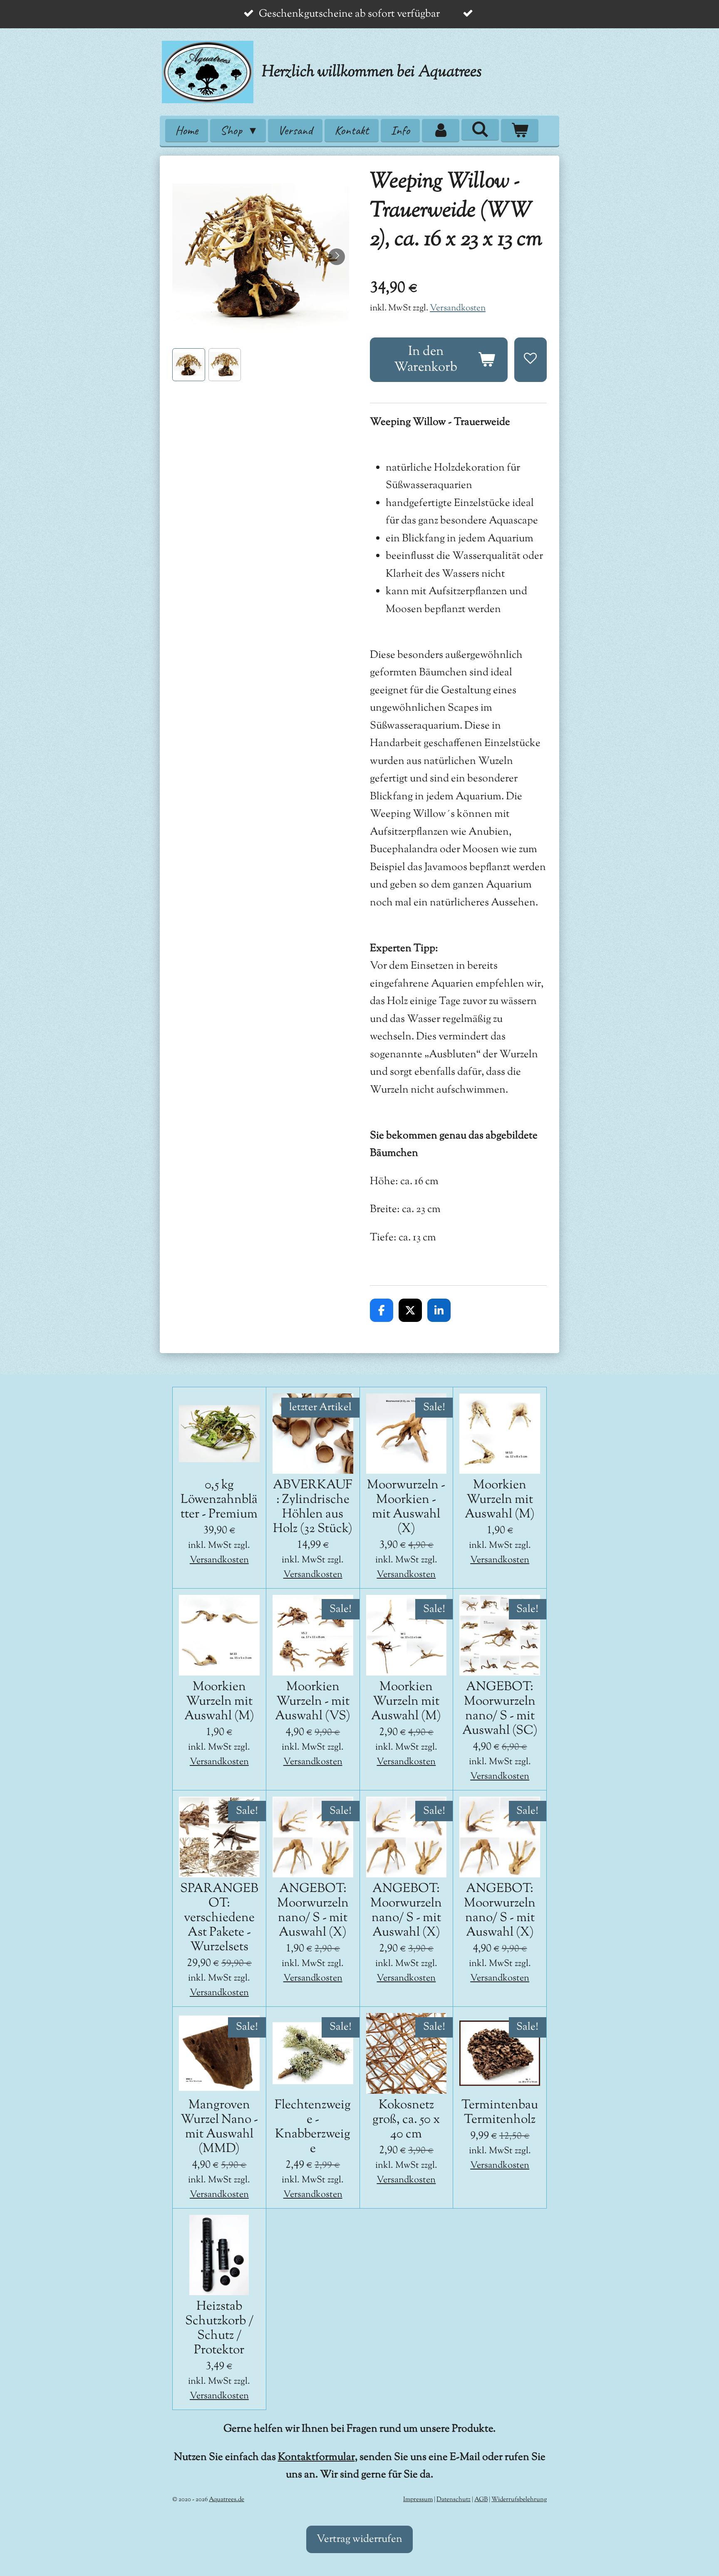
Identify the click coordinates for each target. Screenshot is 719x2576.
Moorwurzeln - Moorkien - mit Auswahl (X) (406, 1507)
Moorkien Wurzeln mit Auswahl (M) (500, 1500)
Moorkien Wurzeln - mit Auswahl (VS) (313, 1702)
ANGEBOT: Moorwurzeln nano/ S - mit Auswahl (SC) (500, 1709)
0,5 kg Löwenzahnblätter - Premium (219, 1500)
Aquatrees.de (227, 2500)
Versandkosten (458, 308)
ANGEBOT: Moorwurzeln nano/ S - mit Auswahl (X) (313, 1911)
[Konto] (441, 130)
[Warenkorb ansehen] (520, 130)
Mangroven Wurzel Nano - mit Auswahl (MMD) (219, 2127)
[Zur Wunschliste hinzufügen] (531, 359)
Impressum (418, 2500)
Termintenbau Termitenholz (500, 2112)
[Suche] (480, 129)
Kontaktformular (316, 2457)
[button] (189, 365)
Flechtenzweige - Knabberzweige (313, 2127)
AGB (481, 2500)
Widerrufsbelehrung (519, 2500)
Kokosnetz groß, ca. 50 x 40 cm (406, 2120)
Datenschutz (454, 2500)
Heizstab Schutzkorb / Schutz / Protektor (219, 2328)
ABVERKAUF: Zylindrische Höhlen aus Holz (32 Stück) (313, 1507)
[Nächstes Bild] (337, 257)
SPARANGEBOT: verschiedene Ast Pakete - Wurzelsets (219, 1918)
